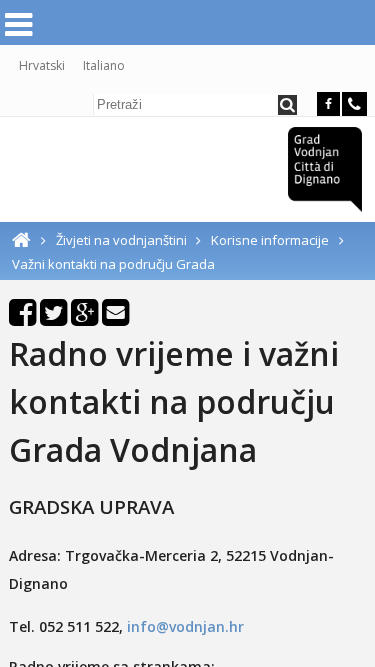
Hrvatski (42, 65)
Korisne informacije (270, 240)
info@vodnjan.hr (185, 626)
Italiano (104, 65)
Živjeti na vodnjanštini (123, 240)
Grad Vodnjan (325, 169)
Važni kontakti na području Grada (113, 264)
